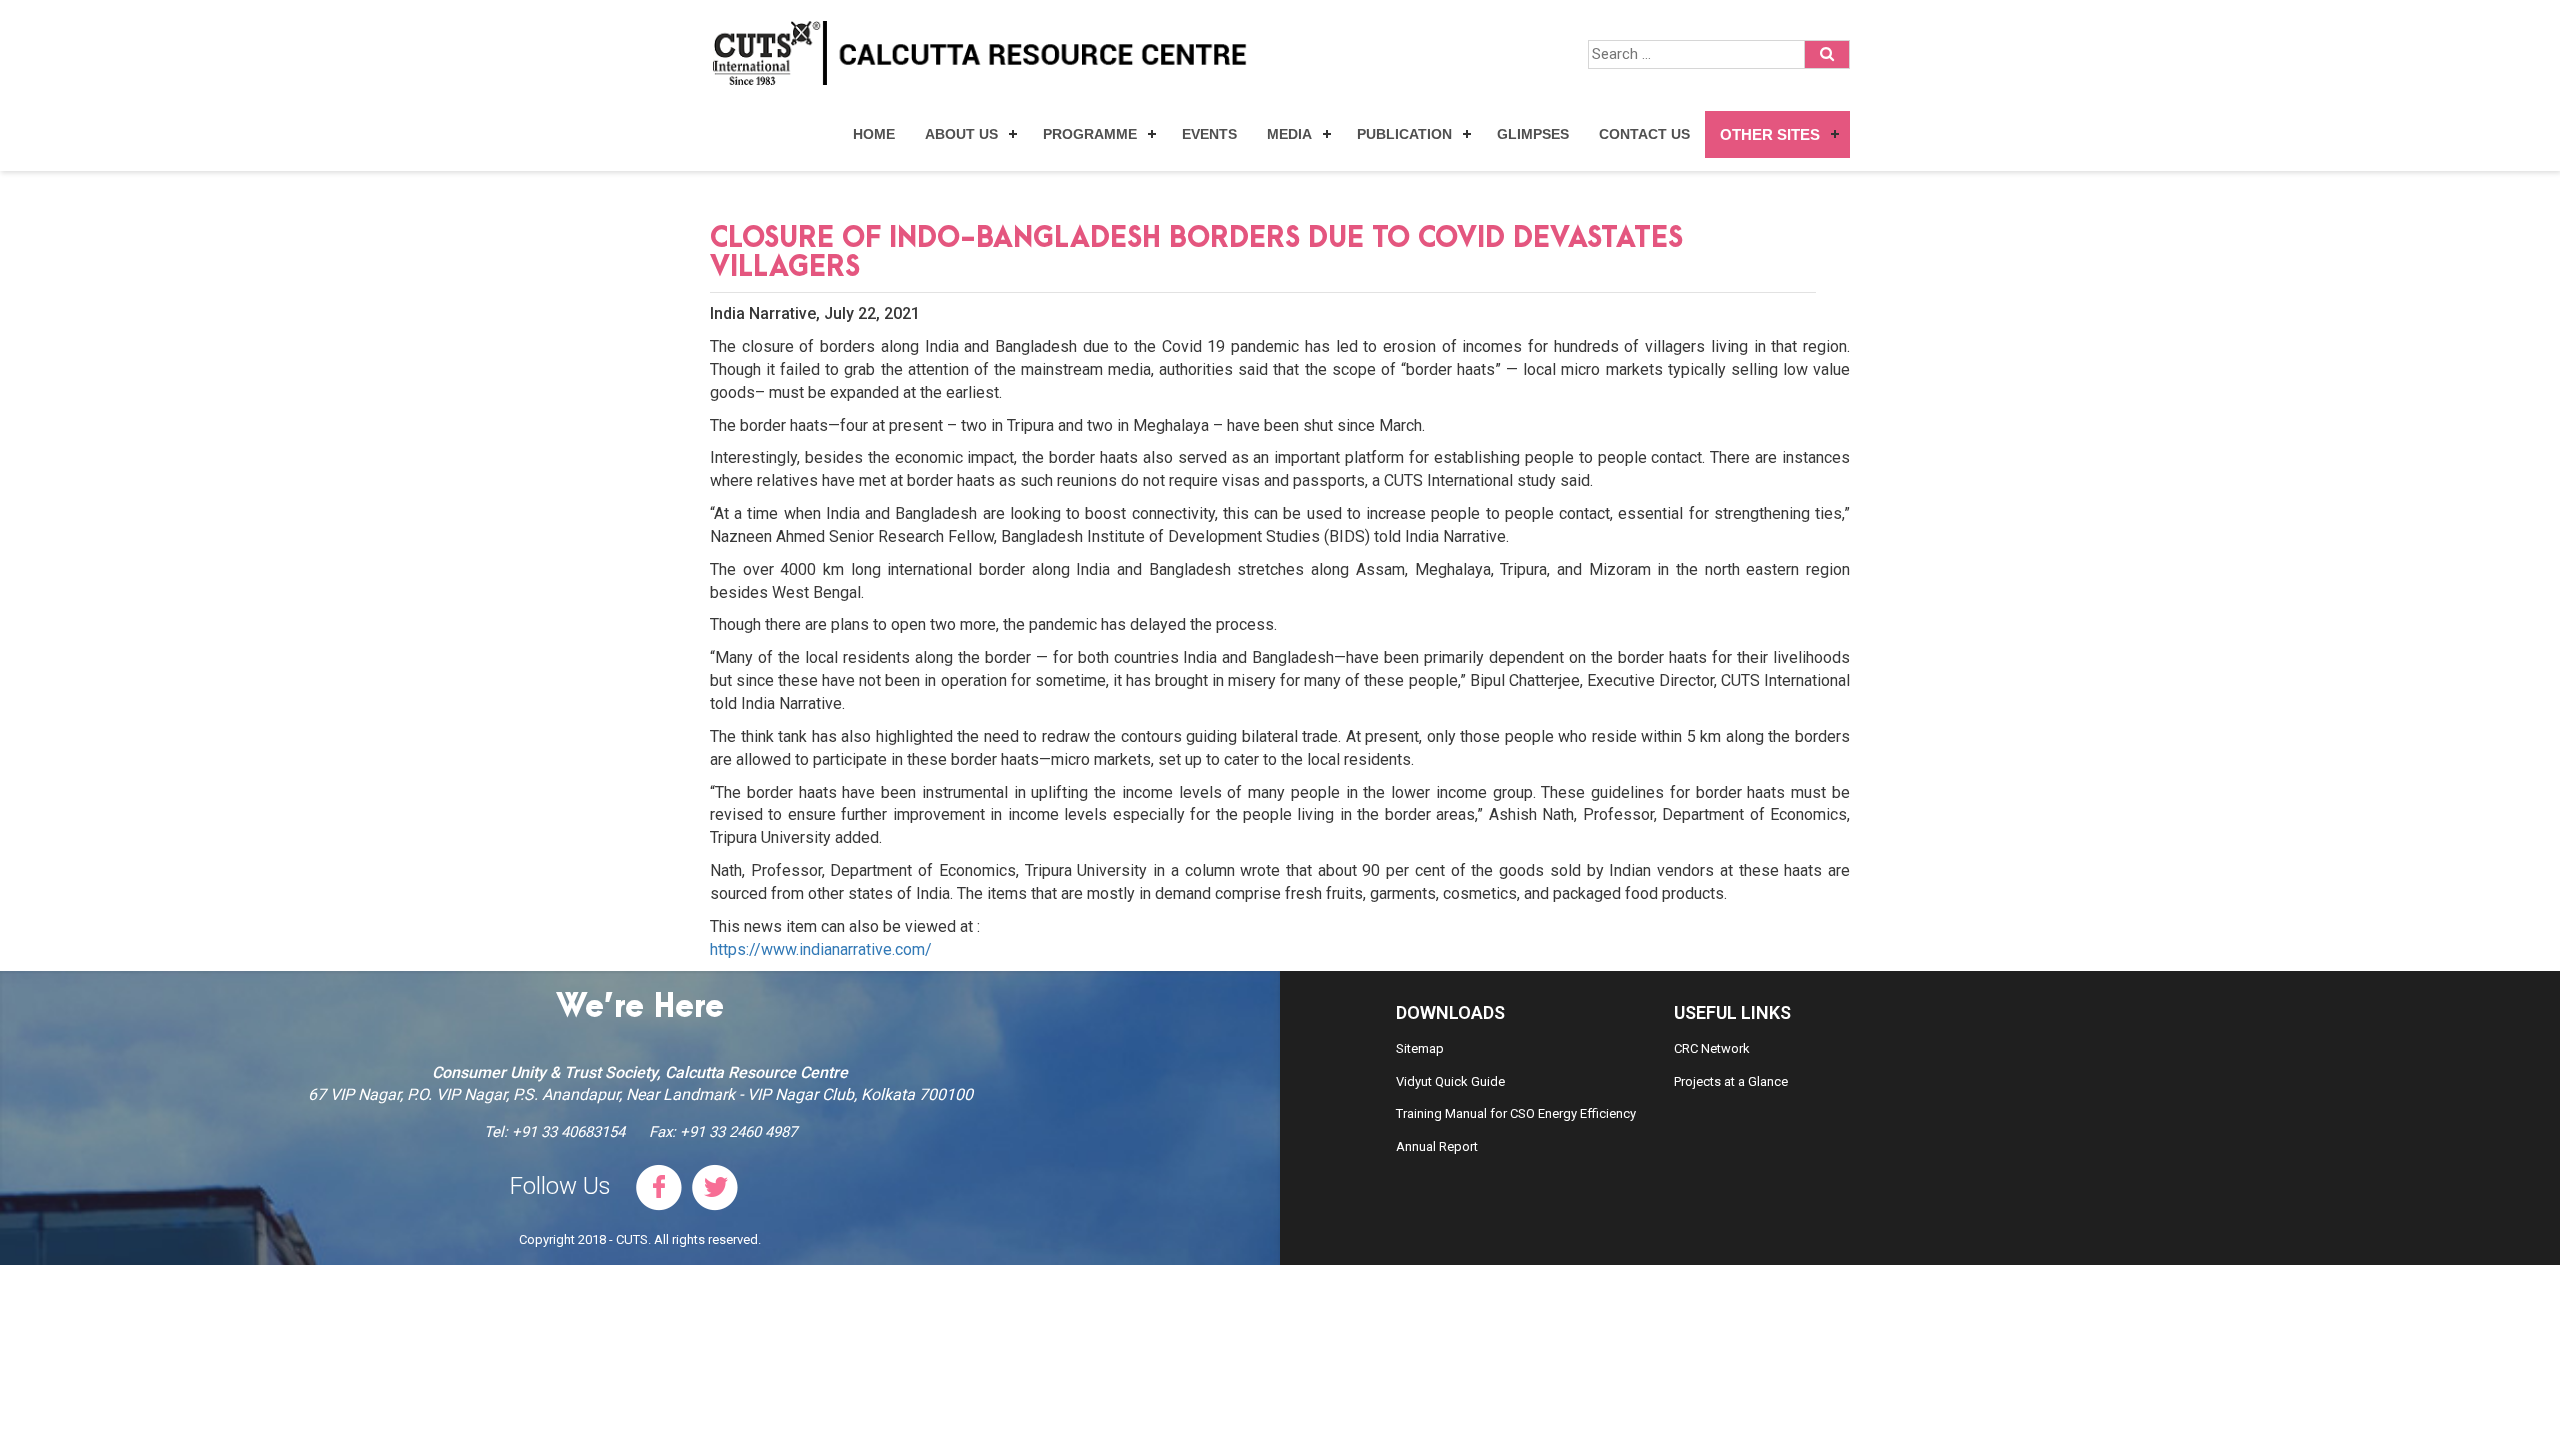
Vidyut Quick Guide (1450, 1081)
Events (1209, 134)
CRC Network (1712, 1048)
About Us (961, 134)
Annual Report (1437, 1146)
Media (1289, 134)
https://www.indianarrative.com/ (821, 949)
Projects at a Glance (1731, 1081)
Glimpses (1533, 134)
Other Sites (1770, 134)
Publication (1404, 134)
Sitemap (1420, 1048)
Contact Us (1644, 134)
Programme (1090, 134)
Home (874, 134)
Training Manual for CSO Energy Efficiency (1516, 1113)
